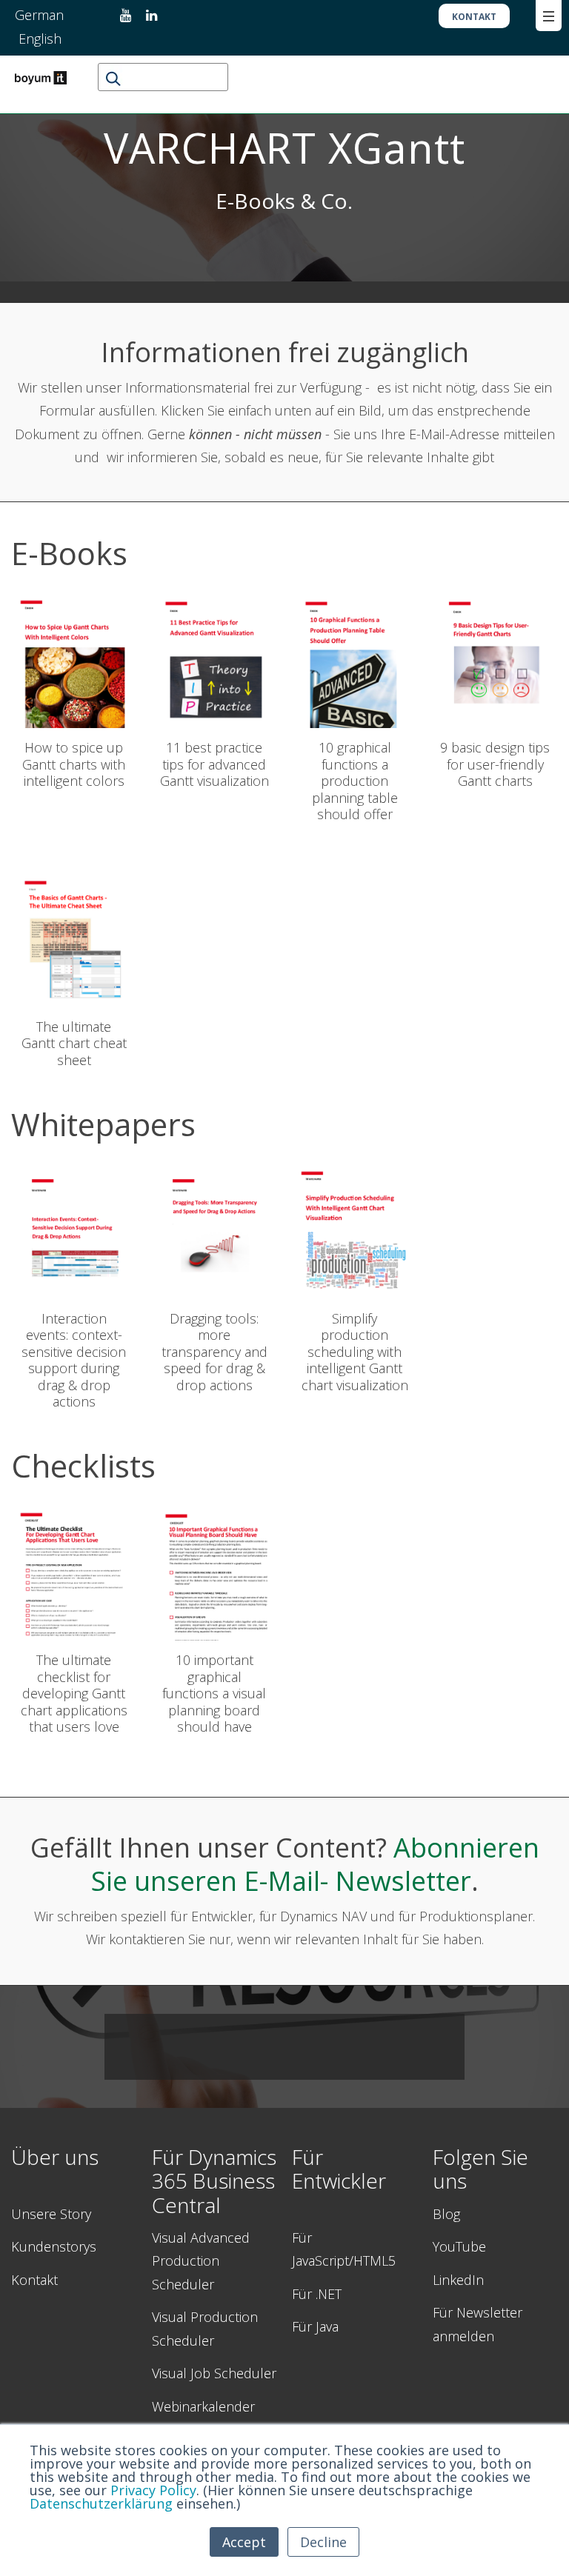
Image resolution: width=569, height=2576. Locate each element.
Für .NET (317, 2294)
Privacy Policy (153, 2490)
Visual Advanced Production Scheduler (201, 2261)
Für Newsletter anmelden (478, 2324)
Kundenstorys (54, 2246)
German (41, 15)
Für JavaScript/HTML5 (344, 2249)
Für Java (315, 2326)
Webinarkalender (203, 2406)
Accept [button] (244, 2542)
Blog (446, 2214)
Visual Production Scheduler (205, 2329)
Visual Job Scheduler (214, 2373)
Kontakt (34, 2280)
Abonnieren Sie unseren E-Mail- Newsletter (315, 1864)
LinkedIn (458, 2280)
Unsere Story (51, 2214)
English (40, 39)
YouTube (459, 2246)
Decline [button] (323, 2542)
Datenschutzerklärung (101, 2503)
